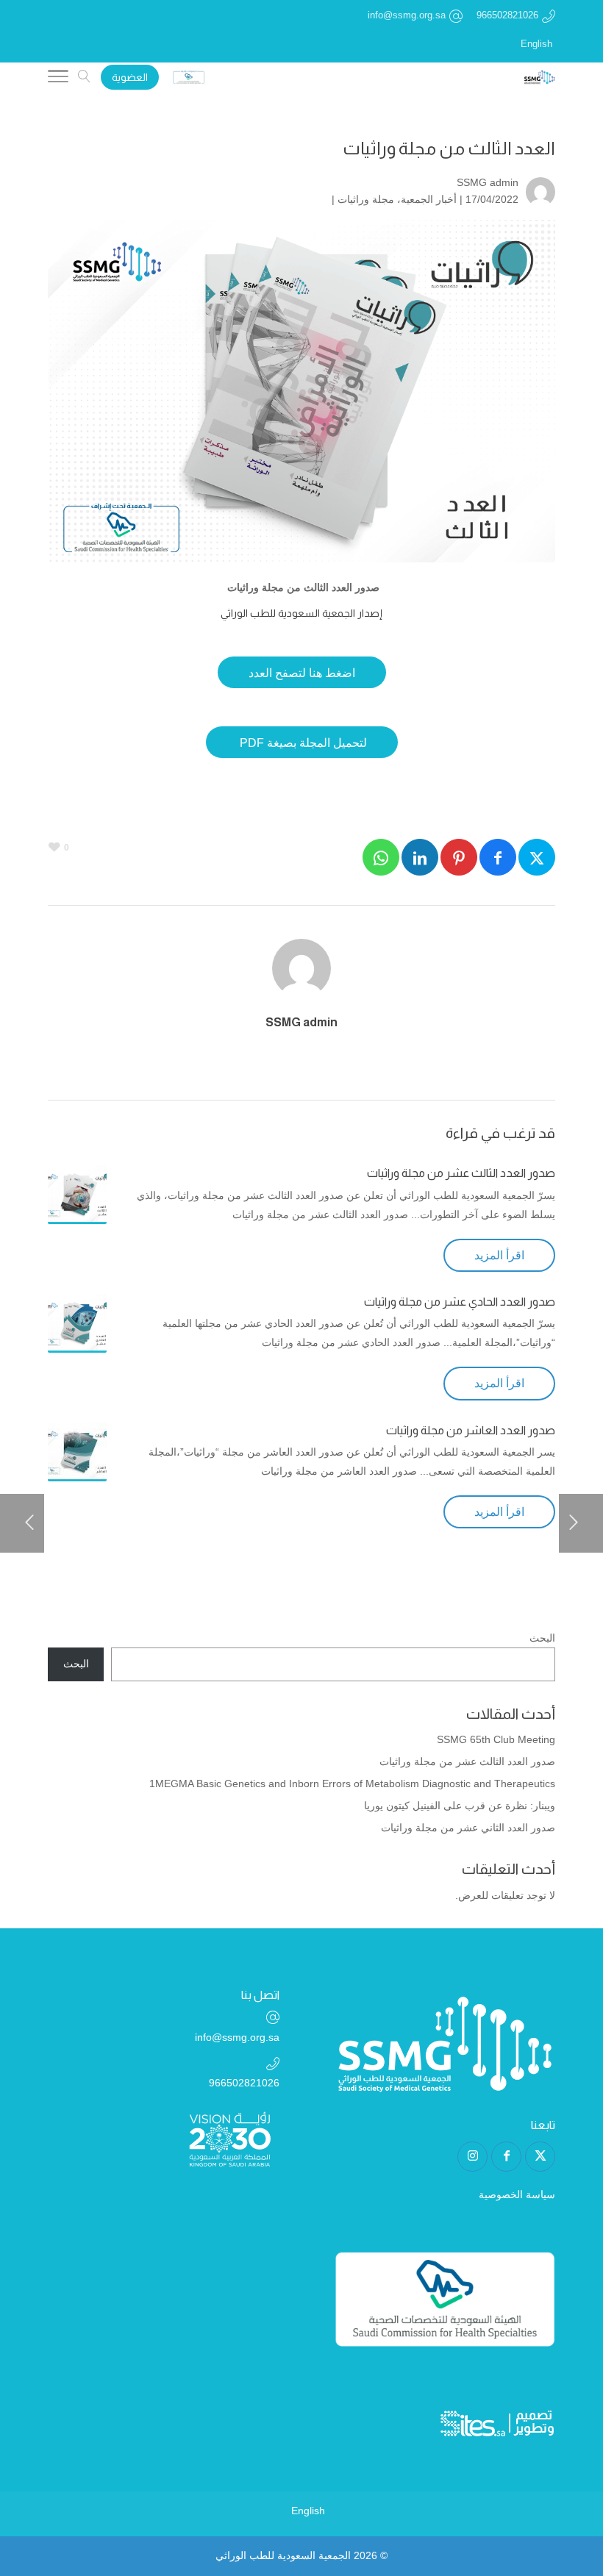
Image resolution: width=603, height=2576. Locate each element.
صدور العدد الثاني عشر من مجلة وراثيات (468, 1828)
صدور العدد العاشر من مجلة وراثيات (471, 1430)
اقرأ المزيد (499, 1255)
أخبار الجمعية (429, 199)
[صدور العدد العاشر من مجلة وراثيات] (77, 1452)
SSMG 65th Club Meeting (496, 1739)
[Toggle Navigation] (58, 79)
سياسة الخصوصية (517, 2194)
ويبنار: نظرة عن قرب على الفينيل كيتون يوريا (460, 1806)
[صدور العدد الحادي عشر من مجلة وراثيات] (77, 1323)
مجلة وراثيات (366, 199)
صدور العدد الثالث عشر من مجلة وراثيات (461, 1173)
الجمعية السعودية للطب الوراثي (283, 2555)
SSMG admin (488, 182)
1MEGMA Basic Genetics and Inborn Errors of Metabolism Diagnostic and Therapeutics (352, 1783)
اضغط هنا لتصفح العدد (302, 673)
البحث (542, 1638)
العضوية (130, 77)
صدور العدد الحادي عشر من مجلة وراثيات (460, 1302)
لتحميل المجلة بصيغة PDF (302, 743)
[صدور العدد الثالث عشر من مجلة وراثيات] (77, 1195)
